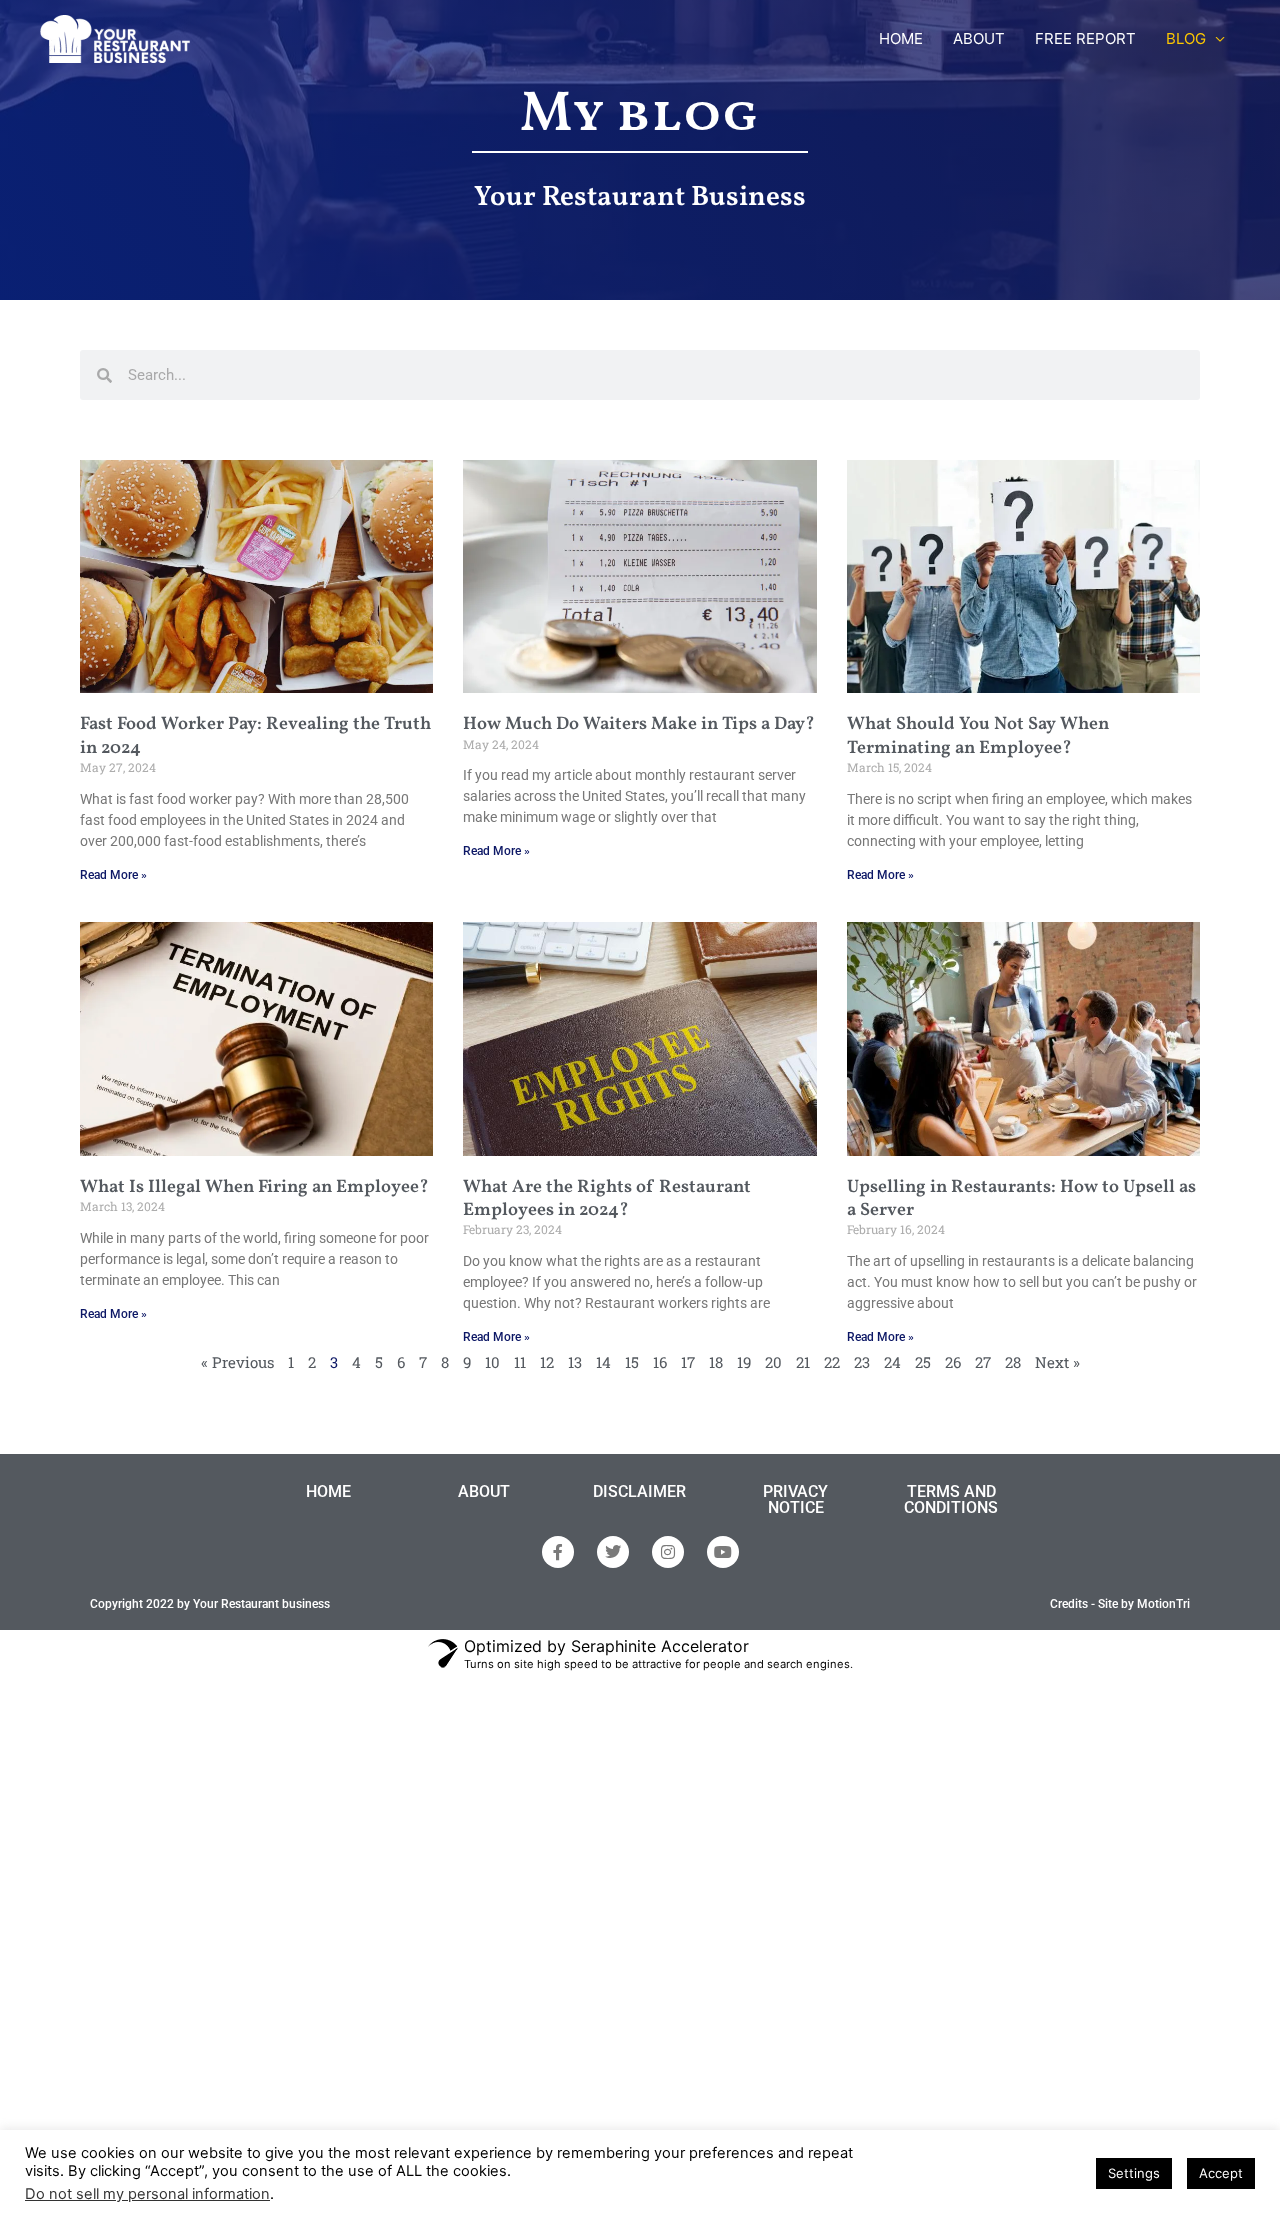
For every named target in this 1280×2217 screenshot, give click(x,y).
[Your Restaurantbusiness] (115, 37)
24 (892, 1362)
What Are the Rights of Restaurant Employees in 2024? (607, 1199)
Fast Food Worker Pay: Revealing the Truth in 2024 (255, 736)
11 (520, 1362)
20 (773, 1362)
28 (1013, 1362)
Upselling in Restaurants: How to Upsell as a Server (1021, 1199)
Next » (1057, 1362)
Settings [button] (1134, 2173)
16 (660, 1362)
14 (603, 1362)
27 (983, 1362)
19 (744, 1362)
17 (688, 1362)
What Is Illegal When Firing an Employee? (254, 1187)
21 (803, 1362)
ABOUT (979, 38)
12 (547, 1362)
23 (862, 1362)
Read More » (113, 875)
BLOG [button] (1186, 38)
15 (632, 1362)
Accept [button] (1221, 2173)
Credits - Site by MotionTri (1120, 1604)
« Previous (237, 1362)
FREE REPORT (1085, 38)
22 (832, 1362)
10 (492, 1362)
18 (716, 1362)
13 (575, 1362)
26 (953, 1362)
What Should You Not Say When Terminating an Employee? (978, 736)
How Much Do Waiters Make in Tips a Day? (639, 724)
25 (923, 1362)
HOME (901, 38)
